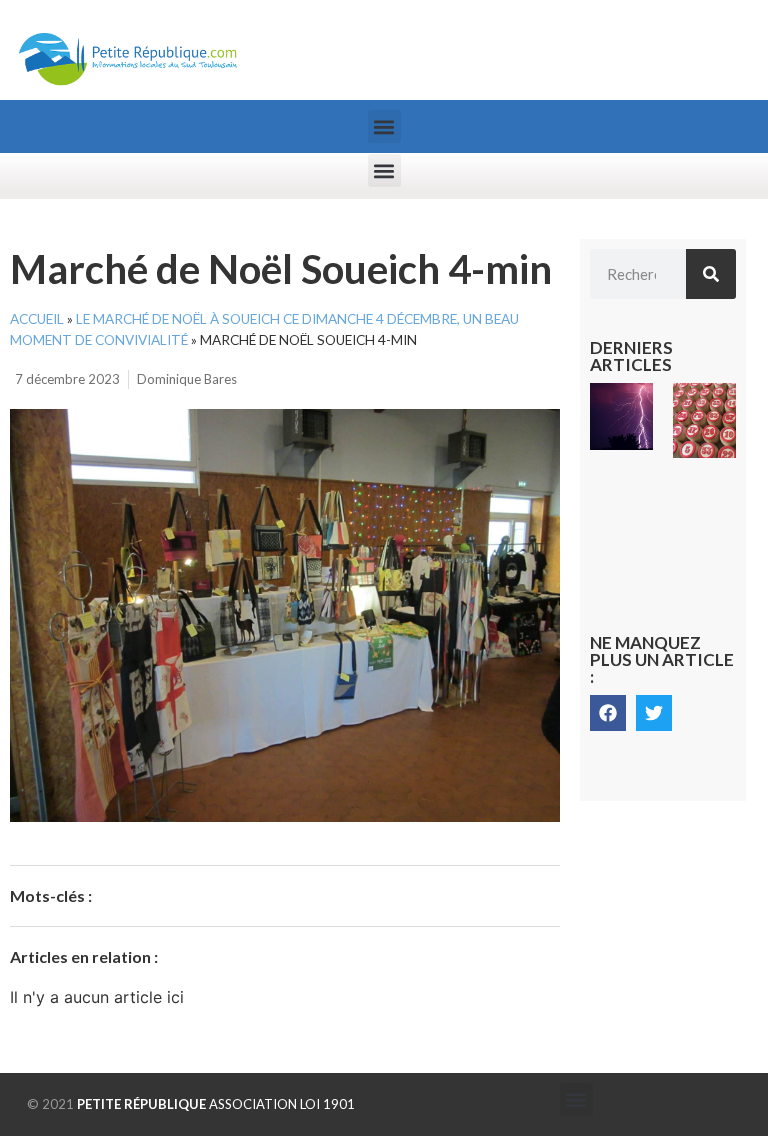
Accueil (37, 319)
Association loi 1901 (216, 1104)
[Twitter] (654, 713)
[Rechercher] (711, 274)
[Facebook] (608, 713)
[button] (384, 126)
